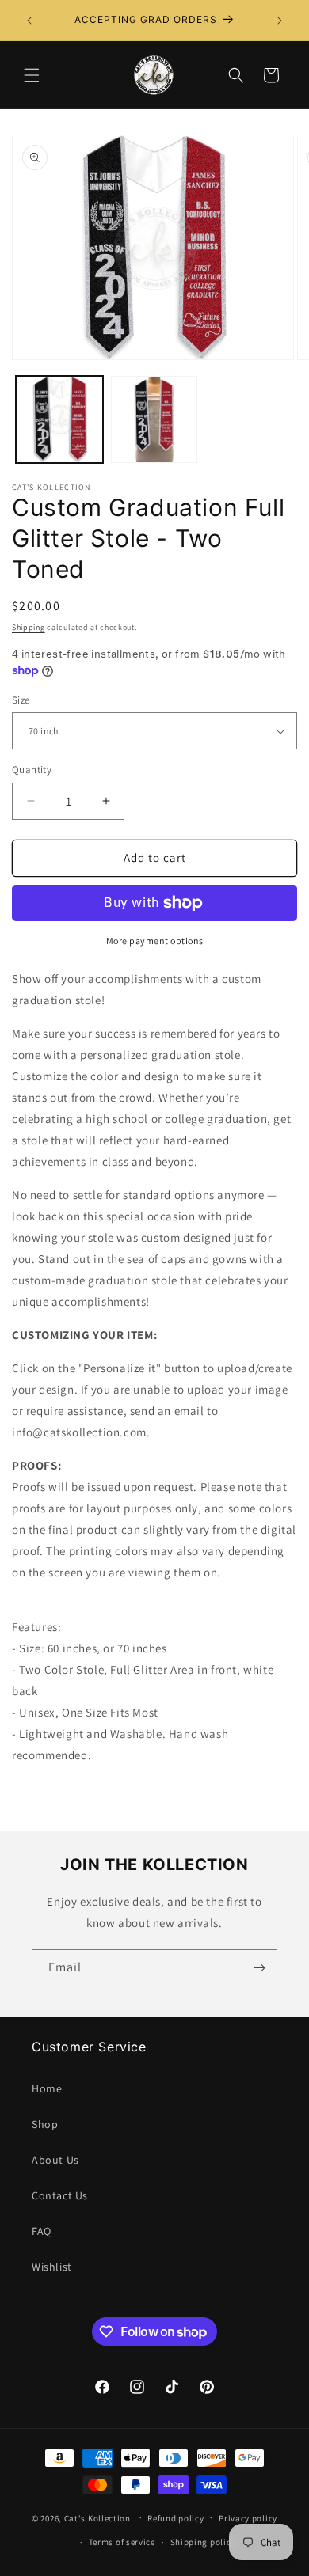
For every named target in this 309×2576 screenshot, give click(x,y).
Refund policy (175, 2518)
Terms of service (122, 2542)
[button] (32, 75)
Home (47, 2088)
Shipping (29, 627)
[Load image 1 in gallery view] (59, 419)
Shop (45, 2124)
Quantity (32, 770)
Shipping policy (203, 2542)
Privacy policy (248, 2518)
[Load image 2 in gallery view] (154, 419)
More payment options (155, 941)
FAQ (42, 2231)
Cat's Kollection (97, 2517)
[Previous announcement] (29, 21)
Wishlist (52, 2267)
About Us (55, 2160)
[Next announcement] (280, 21)
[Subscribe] (259, 1968)
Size (21, 700)
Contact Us (60, 2195)
